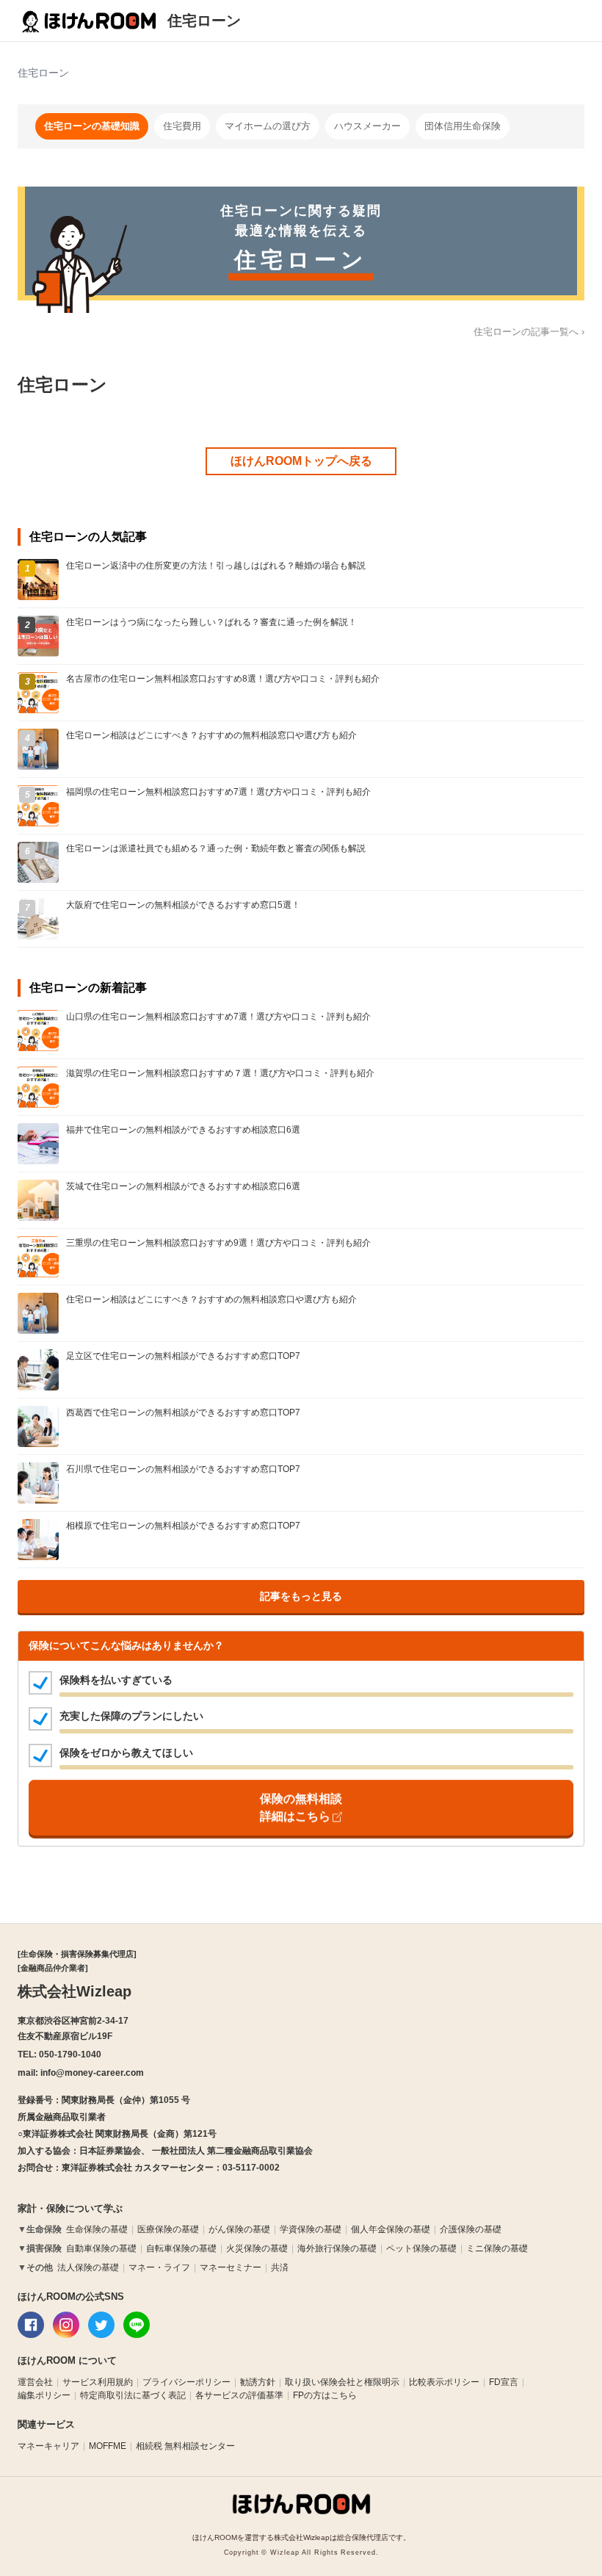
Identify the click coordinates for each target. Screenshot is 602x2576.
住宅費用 (182, 126)
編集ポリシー (44, 2395)
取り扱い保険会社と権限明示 (342, 2382)
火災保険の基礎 (257, 2248)
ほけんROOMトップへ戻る (301, 461)
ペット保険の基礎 (421, 2248)
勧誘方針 (258, 2382)
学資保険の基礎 (311, 2229)
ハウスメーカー (367, 126)
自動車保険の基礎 (101, 2248)
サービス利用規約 (98, 2382)
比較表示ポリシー (444, 2382)
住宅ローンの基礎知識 (92, 126)
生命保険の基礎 (97, 2229)
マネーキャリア (48, 2446)
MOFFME (108, 2446)
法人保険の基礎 (88, 2267)
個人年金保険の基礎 (391, 2229)
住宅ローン (204, 21)
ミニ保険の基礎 (497, 2248)
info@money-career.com (92, 2073)
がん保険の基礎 (239, 2229)
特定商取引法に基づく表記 (133, 2395)
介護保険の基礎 (471, 2229)
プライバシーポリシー (186, 2382)
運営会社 (35, 2382)
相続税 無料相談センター (185, 2446)
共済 (280, 2267)
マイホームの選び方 (268, 126)
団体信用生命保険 (463, 126)
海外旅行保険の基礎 (337, 2248)
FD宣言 (504, 2382)
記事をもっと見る (301, 1596)
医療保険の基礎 (168, 2229)
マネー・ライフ (159, 2267)
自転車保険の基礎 (181, 2248)
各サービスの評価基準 (239, 2395)
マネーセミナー (231, 2267)
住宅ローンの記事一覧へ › (529, 332)
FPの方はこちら (325, 2395)
